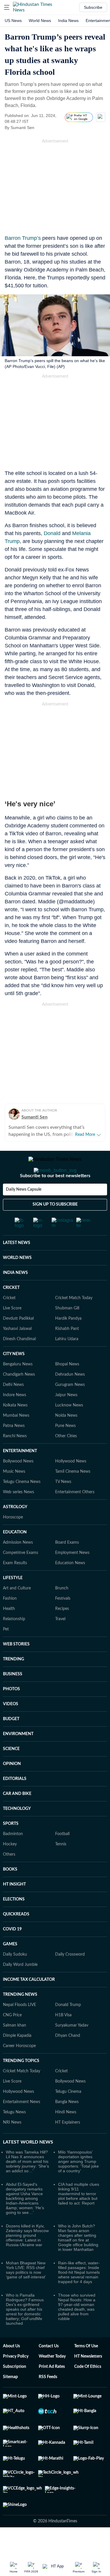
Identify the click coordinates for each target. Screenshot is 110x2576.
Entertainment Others (75, 1516)
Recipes (62, 1632)
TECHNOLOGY (17, 1832)
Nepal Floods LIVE (20, 2028)
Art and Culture (17, 1612)
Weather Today (52, 2380)
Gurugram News (70, 1408)
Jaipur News (66, 1418)
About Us (11, 2370)
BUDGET (11, 1742)
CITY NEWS (14, 1377)
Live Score (12, 1332)
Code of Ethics (88, 2390)
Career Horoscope (19, 2069)
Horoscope (13, 1541)
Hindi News (66, 2136)
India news (68, 21)
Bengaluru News (18, 1388)
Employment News (72, 1576)
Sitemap (10, 2400)
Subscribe (93, 7)
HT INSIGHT (14, 1908)
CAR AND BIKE (17, 1817)
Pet (6, 1653)
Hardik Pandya (68, 1342)
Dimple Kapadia (17, 2059)
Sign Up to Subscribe (55, 1228)
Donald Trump (68, 2028)
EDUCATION (15, 1556)
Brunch (62, 1612)
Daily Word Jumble (20, 1988)
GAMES (10, 1968)
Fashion (10, 1622)
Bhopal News (67, 1388)
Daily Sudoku (15, 1978)
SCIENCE (11, 1772)
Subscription (15, 2390)
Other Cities (66, 1460)
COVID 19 (12, 1953)
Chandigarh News (19, 1398)
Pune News (65, 1449)
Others (9, 1878)
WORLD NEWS (17, 1281)
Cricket (9, 1321)
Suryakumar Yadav (72, 2049)
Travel (60, 1642)
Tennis (61, 1868)
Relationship (14, 1642)
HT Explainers (68, 2146)
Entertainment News (22, 2125)
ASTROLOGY (15, 1530)
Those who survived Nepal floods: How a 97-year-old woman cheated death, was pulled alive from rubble (77, 2330)
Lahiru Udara (67, 1362)
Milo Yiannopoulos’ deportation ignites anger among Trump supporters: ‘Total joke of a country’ (78, 2185)
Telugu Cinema (68, 2115)
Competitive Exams (21, 1576)
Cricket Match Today (74, 1321)
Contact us (49, 2370)
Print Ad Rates (52, 2390)
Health (9, 1632)
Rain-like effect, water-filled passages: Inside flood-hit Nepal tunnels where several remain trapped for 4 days (79, 2296)
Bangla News (67, 2125)
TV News (63, 1505)
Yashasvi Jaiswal (17, 1352)
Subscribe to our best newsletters (55, 1199)
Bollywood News (18, 1485)
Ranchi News (15, 1460)
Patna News (14, 1449)
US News (13, 21)
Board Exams (67, 1566)
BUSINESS (13, 1698)
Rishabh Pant (67, 1352)
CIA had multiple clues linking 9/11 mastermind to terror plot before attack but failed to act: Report (79, 2217)
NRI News (12, 2146)
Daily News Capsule (24, 1213)
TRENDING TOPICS (21, 2084)
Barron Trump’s (23, 238)
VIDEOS (11, 1727)
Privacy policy (16, 2380)
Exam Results (15, 1586)
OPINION (12, 1787)
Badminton (13, 1857)
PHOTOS (11, 1713)
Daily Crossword (70, 1978)
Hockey (10, 1868)
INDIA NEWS (15, 1296)
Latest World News (28, 2166)
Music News (14, 1495)
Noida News (66, 1439)
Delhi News (13, 1408)
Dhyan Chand (68, 2059)
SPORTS (11, 1847)
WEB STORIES (16, 1668)
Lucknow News (69, 1429)
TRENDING (13, 1683)
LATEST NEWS (17, 1266)
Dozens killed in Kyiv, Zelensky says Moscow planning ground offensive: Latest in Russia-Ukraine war (27, 2259)
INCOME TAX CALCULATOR (29, 2003)
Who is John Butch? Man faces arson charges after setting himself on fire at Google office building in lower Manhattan (78, 2261)
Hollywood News (71, 1485)
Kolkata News (15, 1429)
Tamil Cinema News (73, 1495)
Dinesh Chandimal (19, 1362)
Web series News (18, 1516)
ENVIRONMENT (18, 1757)
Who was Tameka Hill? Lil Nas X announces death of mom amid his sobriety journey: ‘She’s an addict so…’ (27, 2185)
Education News (70, 1586)
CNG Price (12, 2039)
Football (62, 1857)
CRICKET (11, 1311)
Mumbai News (16, 1439)
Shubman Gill (67, 1332)
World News (40, 21)
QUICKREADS (16, 1938)
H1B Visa (63, 2039)
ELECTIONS (14, 1923)
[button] (7, 7)
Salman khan (15, 2049)
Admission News (18, 1566)
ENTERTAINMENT (20, 1474)
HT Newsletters (88, 2380)
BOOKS (10, 1893)
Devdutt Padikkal (18, 1342)
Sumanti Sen (34, 1117)
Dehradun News (70, 1398)
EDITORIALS (15, 1802)
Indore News (15, 1418)
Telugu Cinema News (22, 1505)
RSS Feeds (48, 2400)
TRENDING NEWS (20, 2018)
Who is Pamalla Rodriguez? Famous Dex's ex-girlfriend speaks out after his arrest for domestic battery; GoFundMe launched (25, 2333)
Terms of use (86, 2370)
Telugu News (14, 2136)
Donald (52, 533)
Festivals (63, 1622)
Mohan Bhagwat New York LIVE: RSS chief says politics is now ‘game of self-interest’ (26, 2293)
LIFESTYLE (13, 1601)
